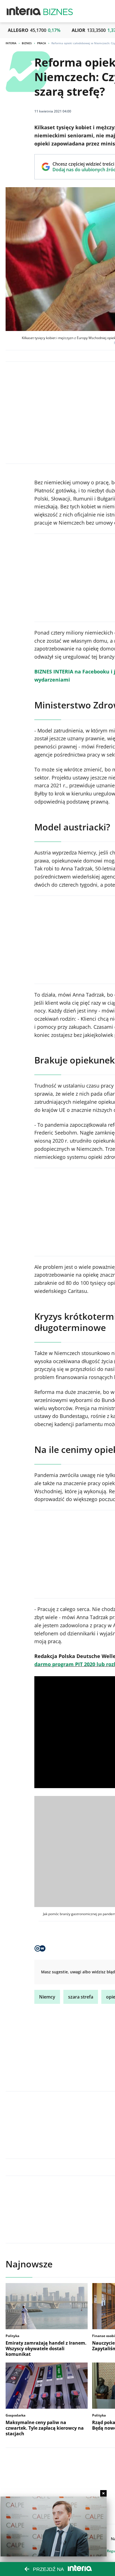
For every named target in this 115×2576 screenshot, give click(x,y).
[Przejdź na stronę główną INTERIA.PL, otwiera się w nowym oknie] (24, 11)
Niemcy (47, 1997)
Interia (11, 43)
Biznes (27, 43)
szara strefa (81, 1997)
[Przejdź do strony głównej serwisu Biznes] (58, 11)
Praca (42, 43)
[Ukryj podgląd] (103, 2493)
